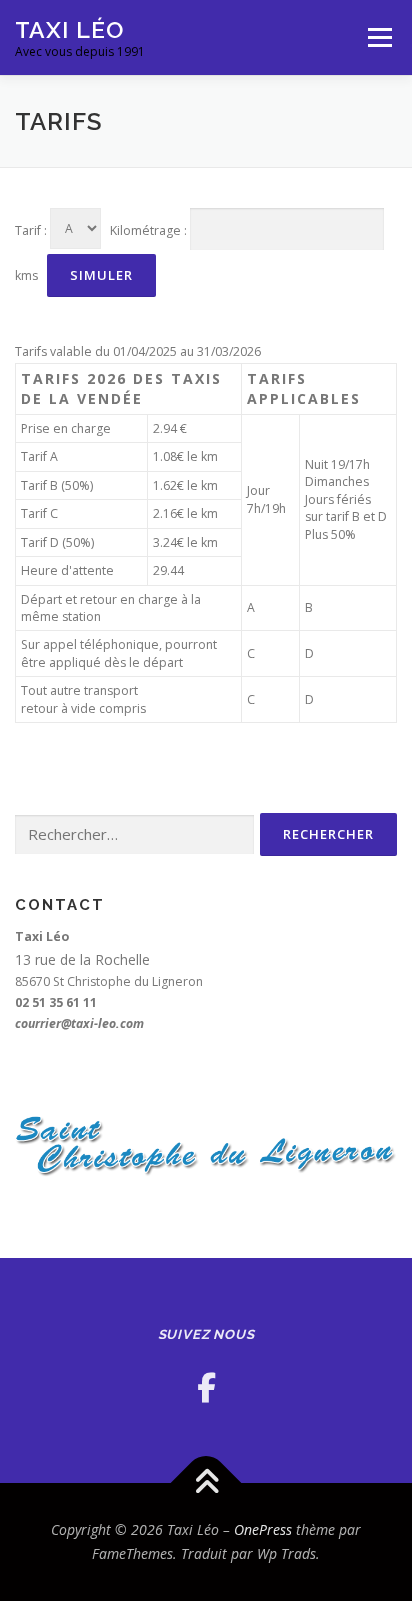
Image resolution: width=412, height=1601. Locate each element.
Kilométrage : (148, 230)
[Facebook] (206, 1387)
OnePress (263, 1529)
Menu (378, 37)
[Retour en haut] (206, 1483)
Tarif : (31, 230)
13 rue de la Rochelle (82, 959)
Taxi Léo (69, 29)
